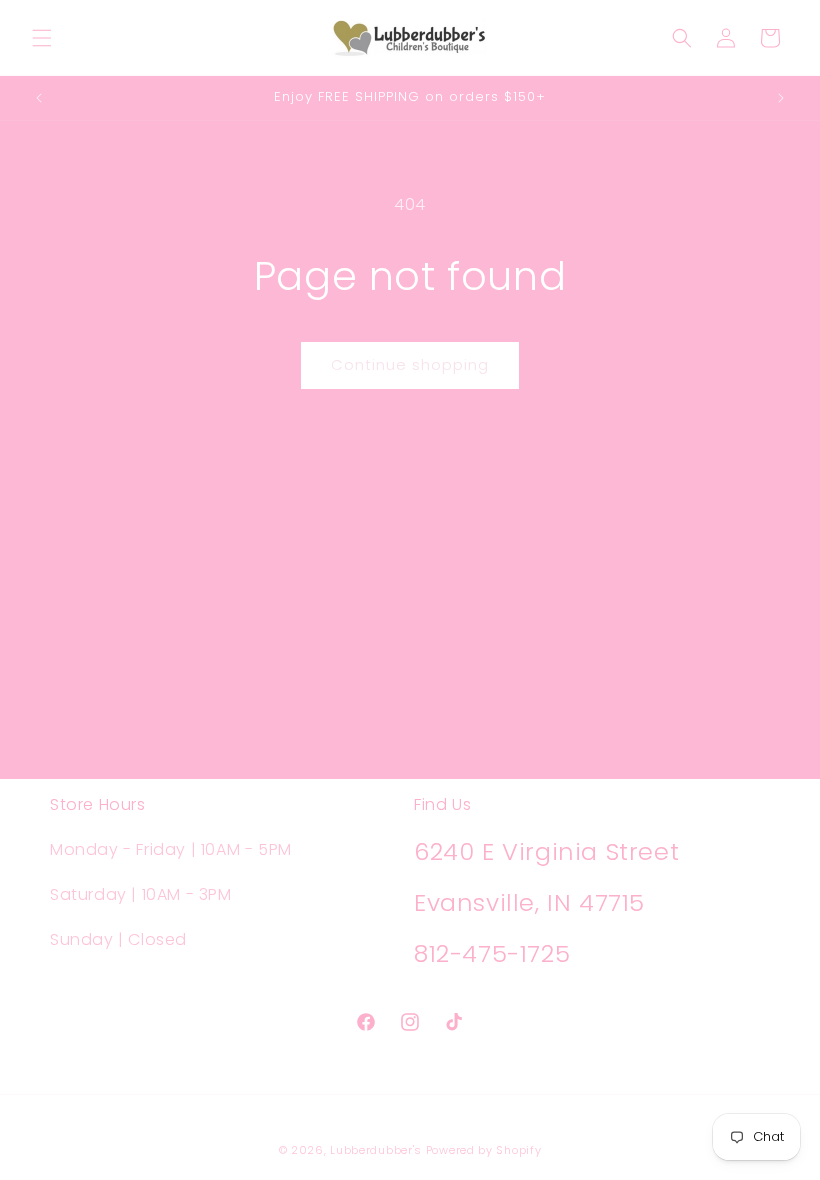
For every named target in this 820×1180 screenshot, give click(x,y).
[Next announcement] (781, 98)
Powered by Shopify (484, 1150)
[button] (42, 38)
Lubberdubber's (376, 1150)
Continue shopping (410, 364)
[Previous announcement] (39, 98)
